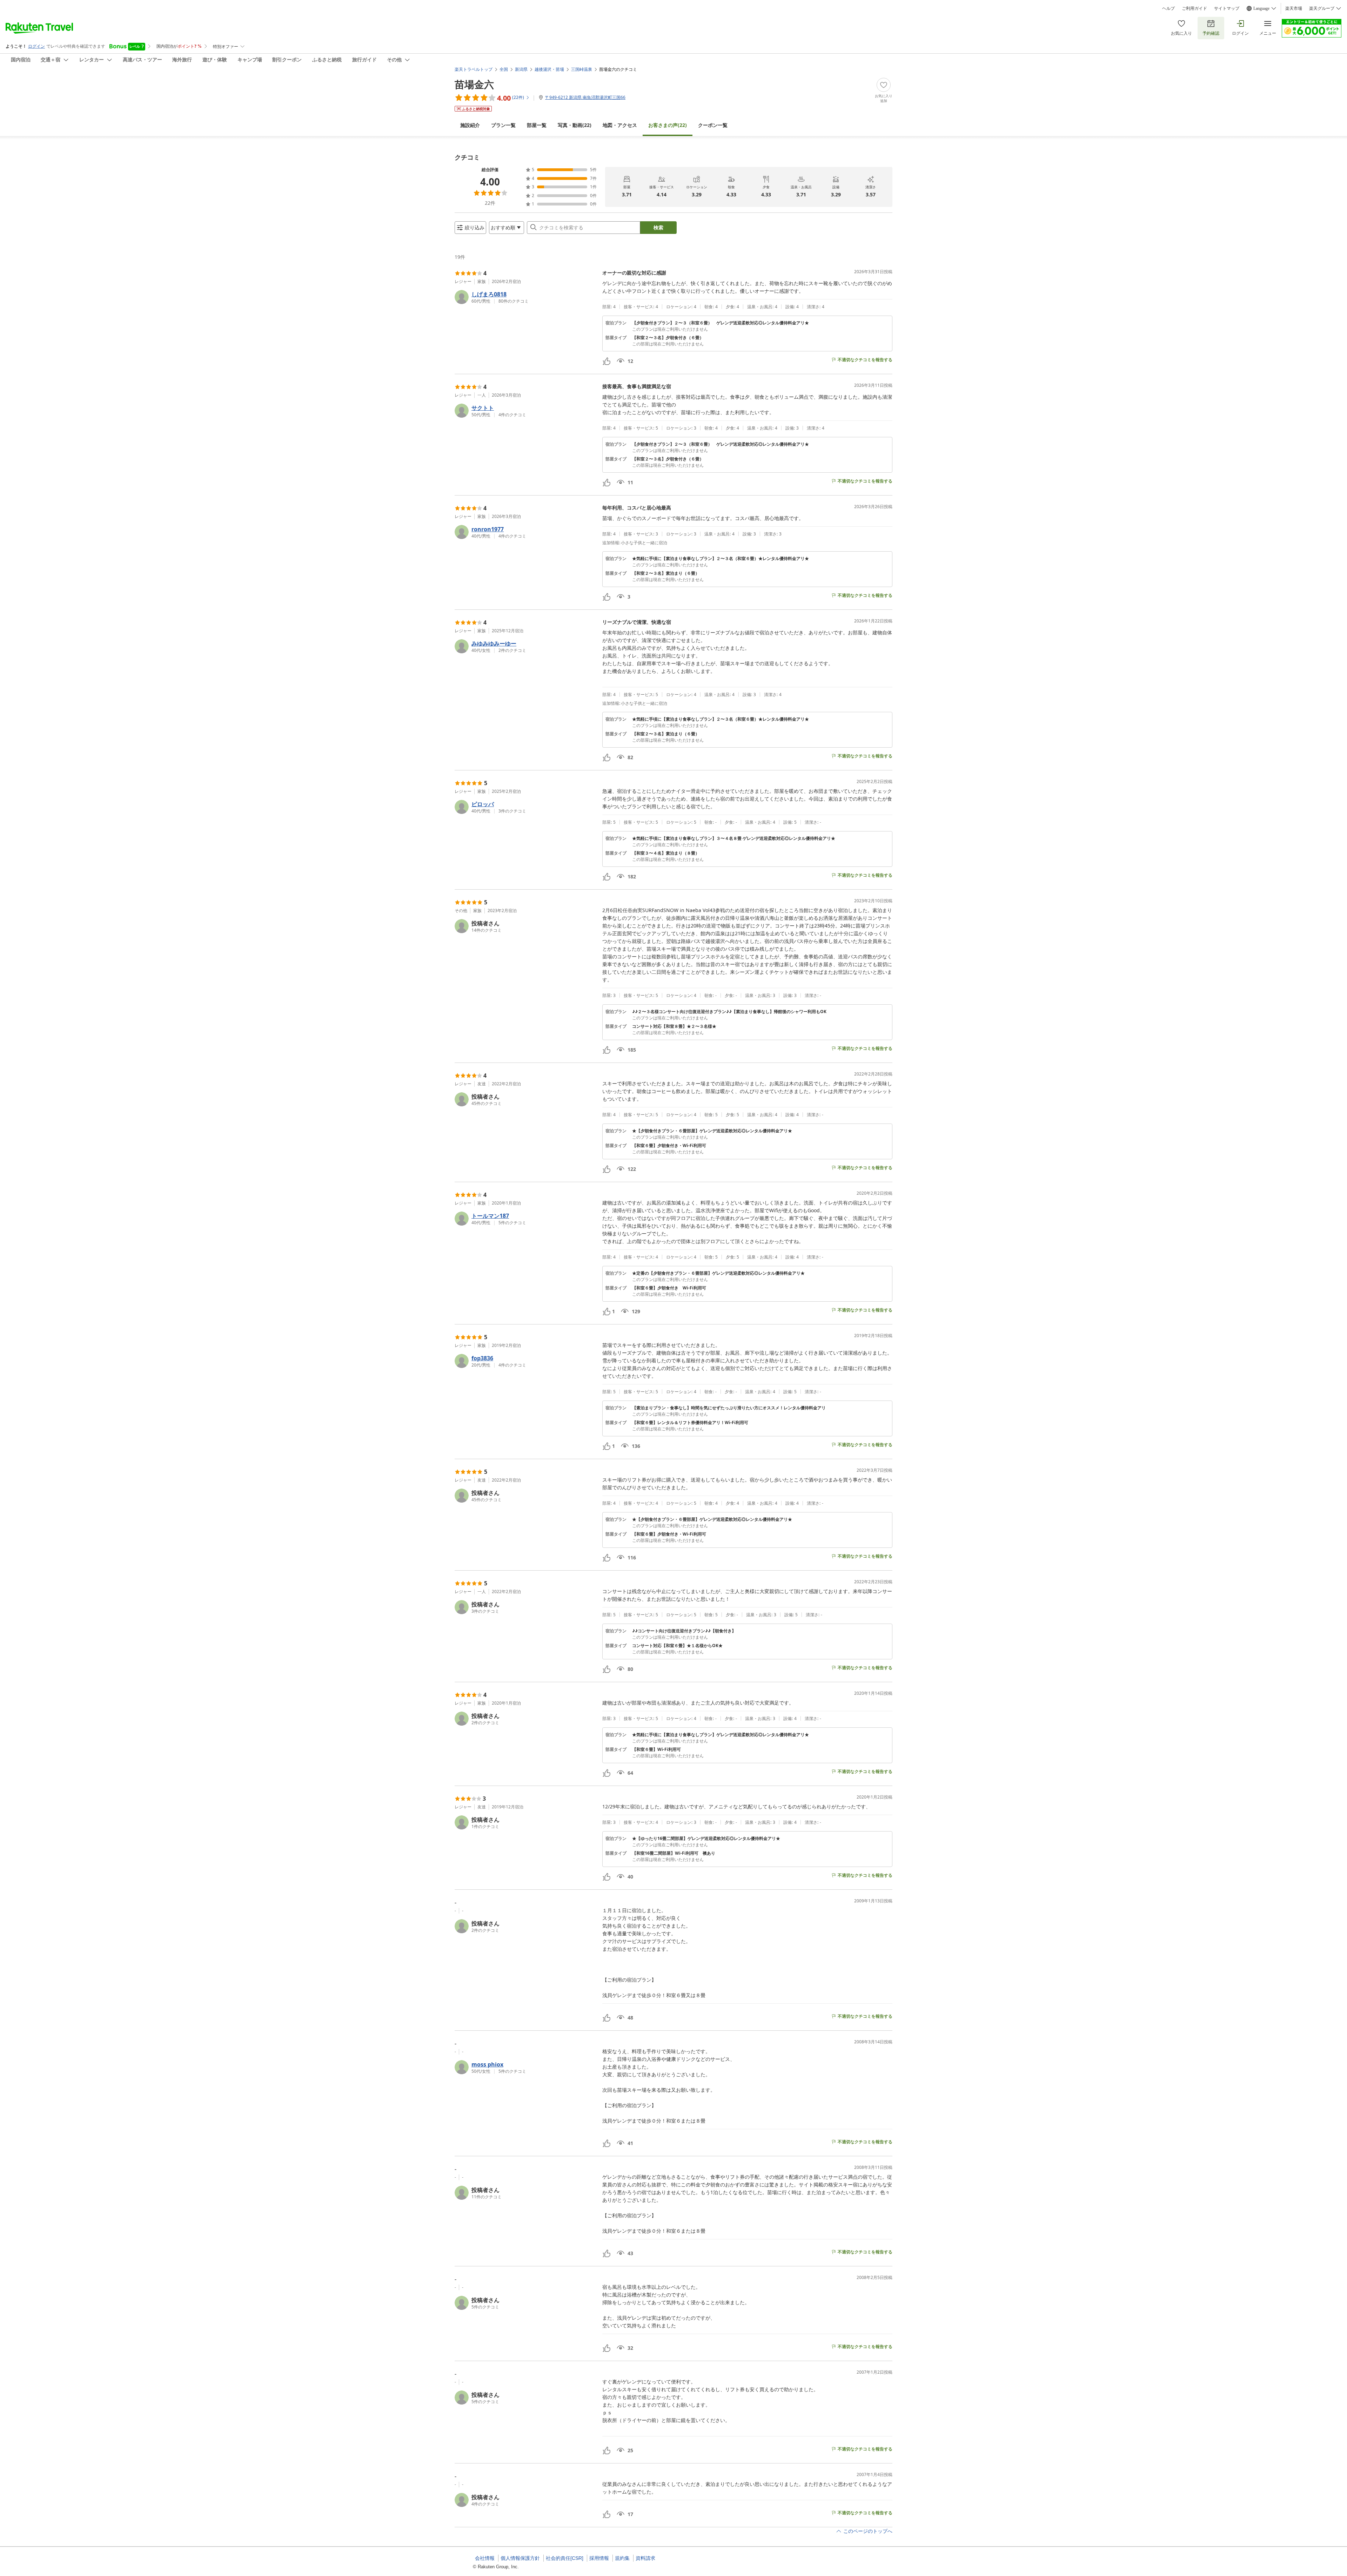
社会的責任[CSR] (565, 2558)
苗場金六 (474, 84)
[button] (526, 297)
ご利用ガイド (1194, 8)
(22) (575, 125)
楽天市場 (1294, 8)
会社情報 (485, 2558)
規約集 (622, 2558)
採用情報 (599, 2558)
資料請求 (645, 2558)
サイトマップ (1227, 8)
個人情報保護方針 (520, 2558)
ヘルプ (1168, 8)
